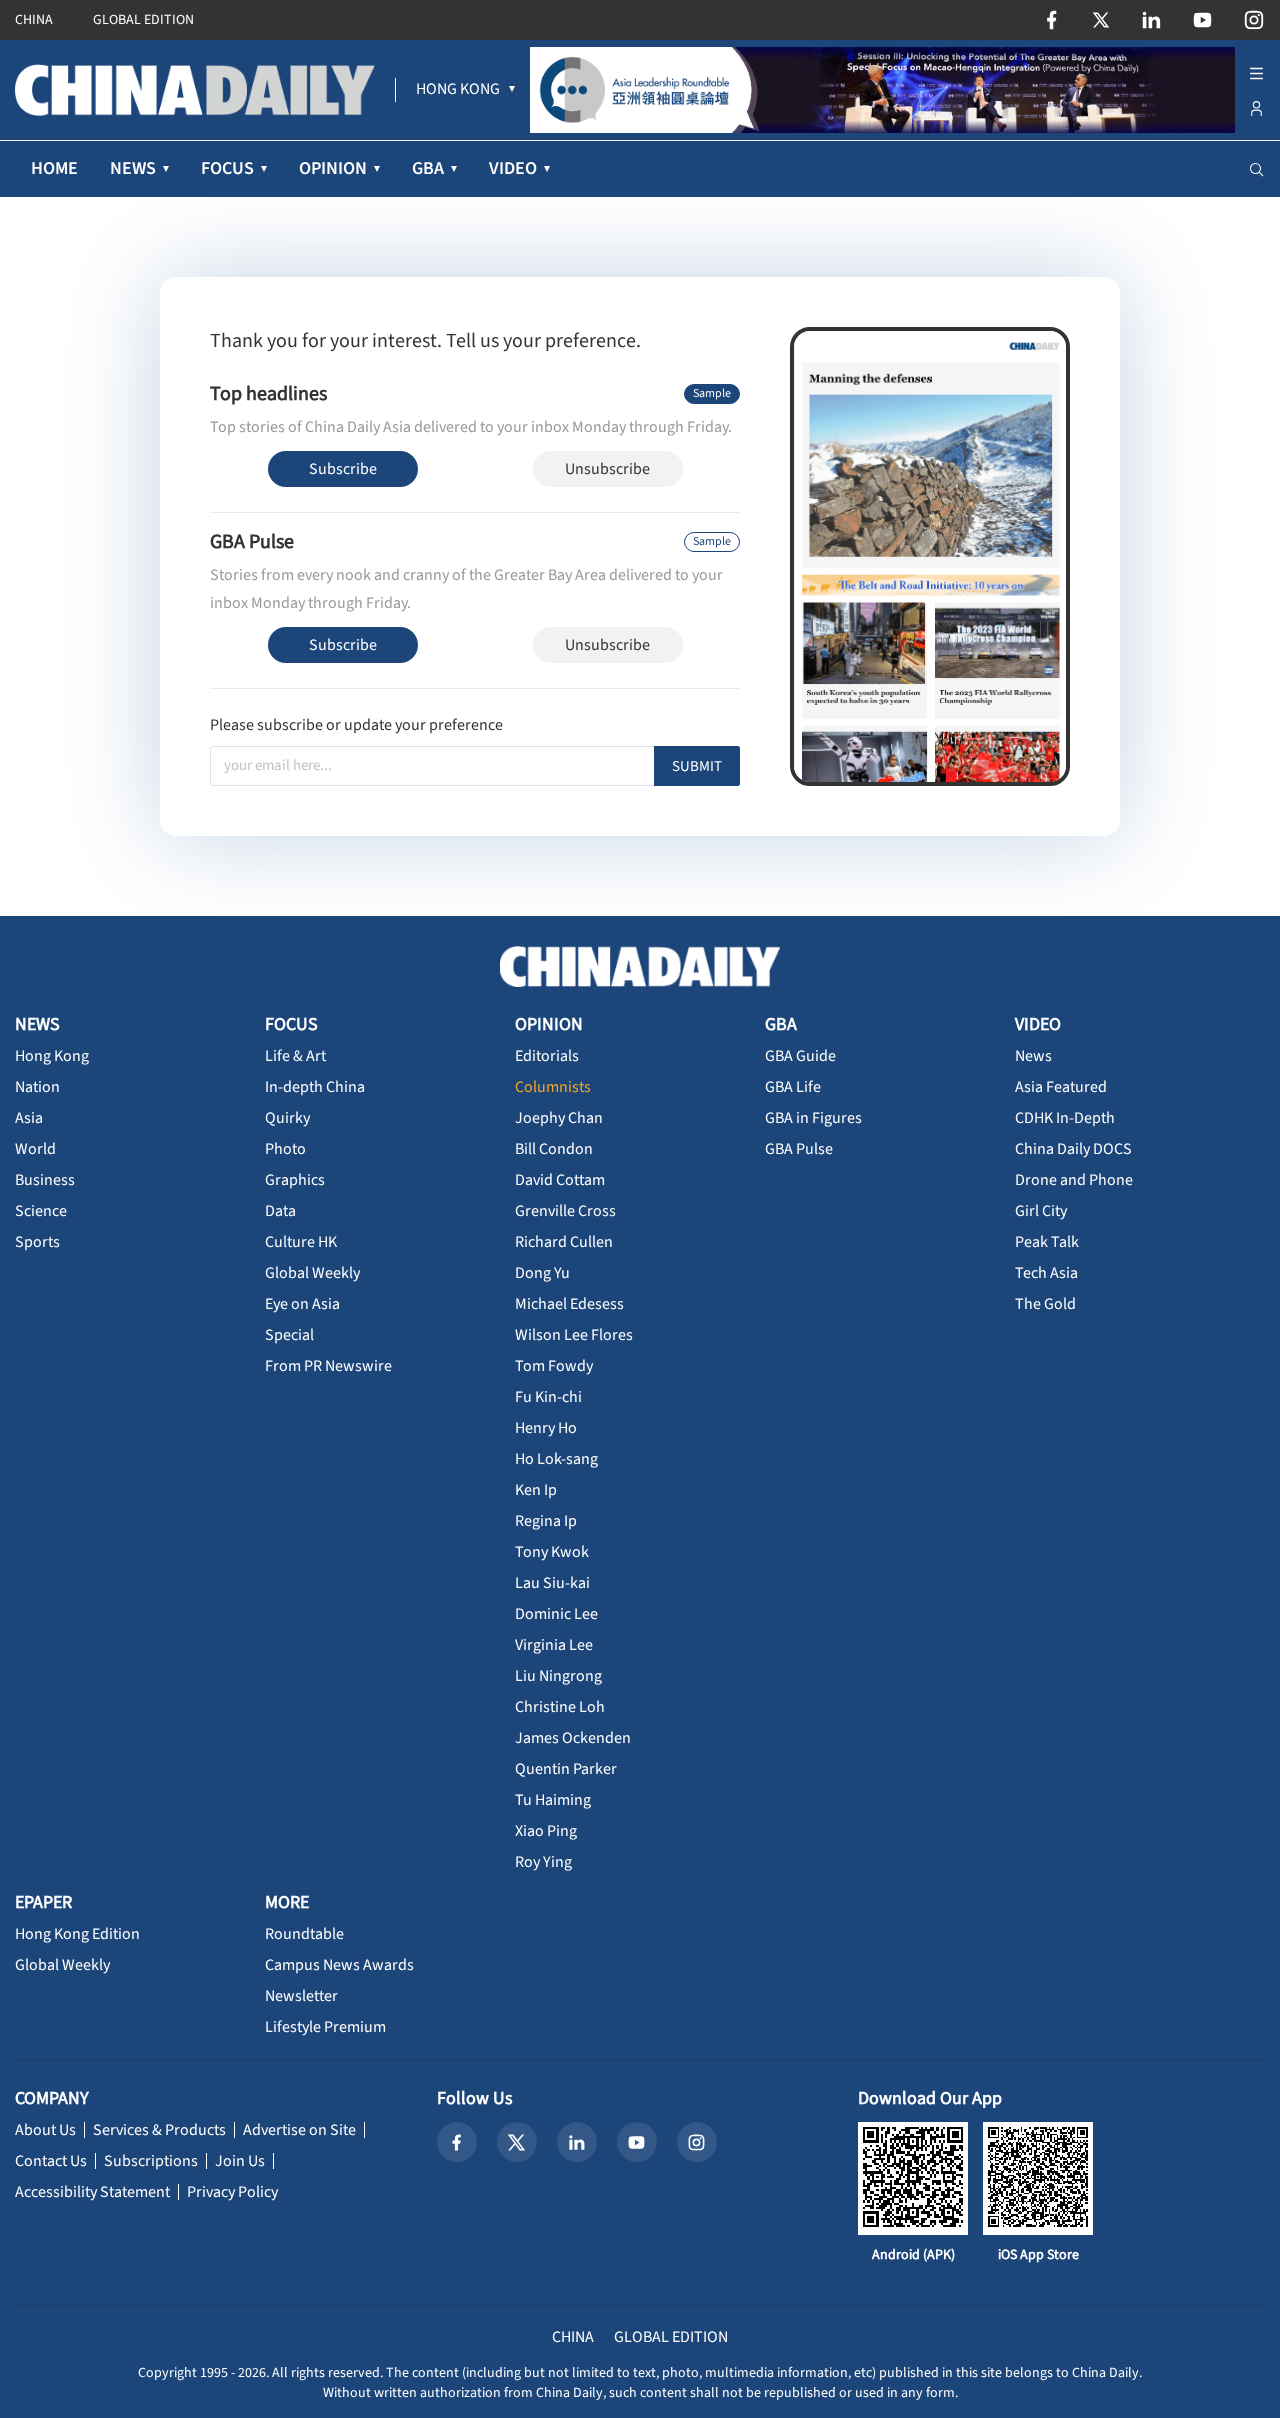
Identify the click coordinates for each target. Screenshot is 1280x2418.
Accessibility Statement (92, 2192)
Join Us (240, 2161)
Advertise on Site (299, 2130)
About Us (45, 2130)
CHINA (34, 20)
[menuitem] (458, 90)
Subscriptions (151, 2161)
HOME (54, 168)
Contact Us (51, 2161)
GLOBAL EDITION (143, 20)
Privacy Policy (232, 2192)
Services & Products (159, 2130)
